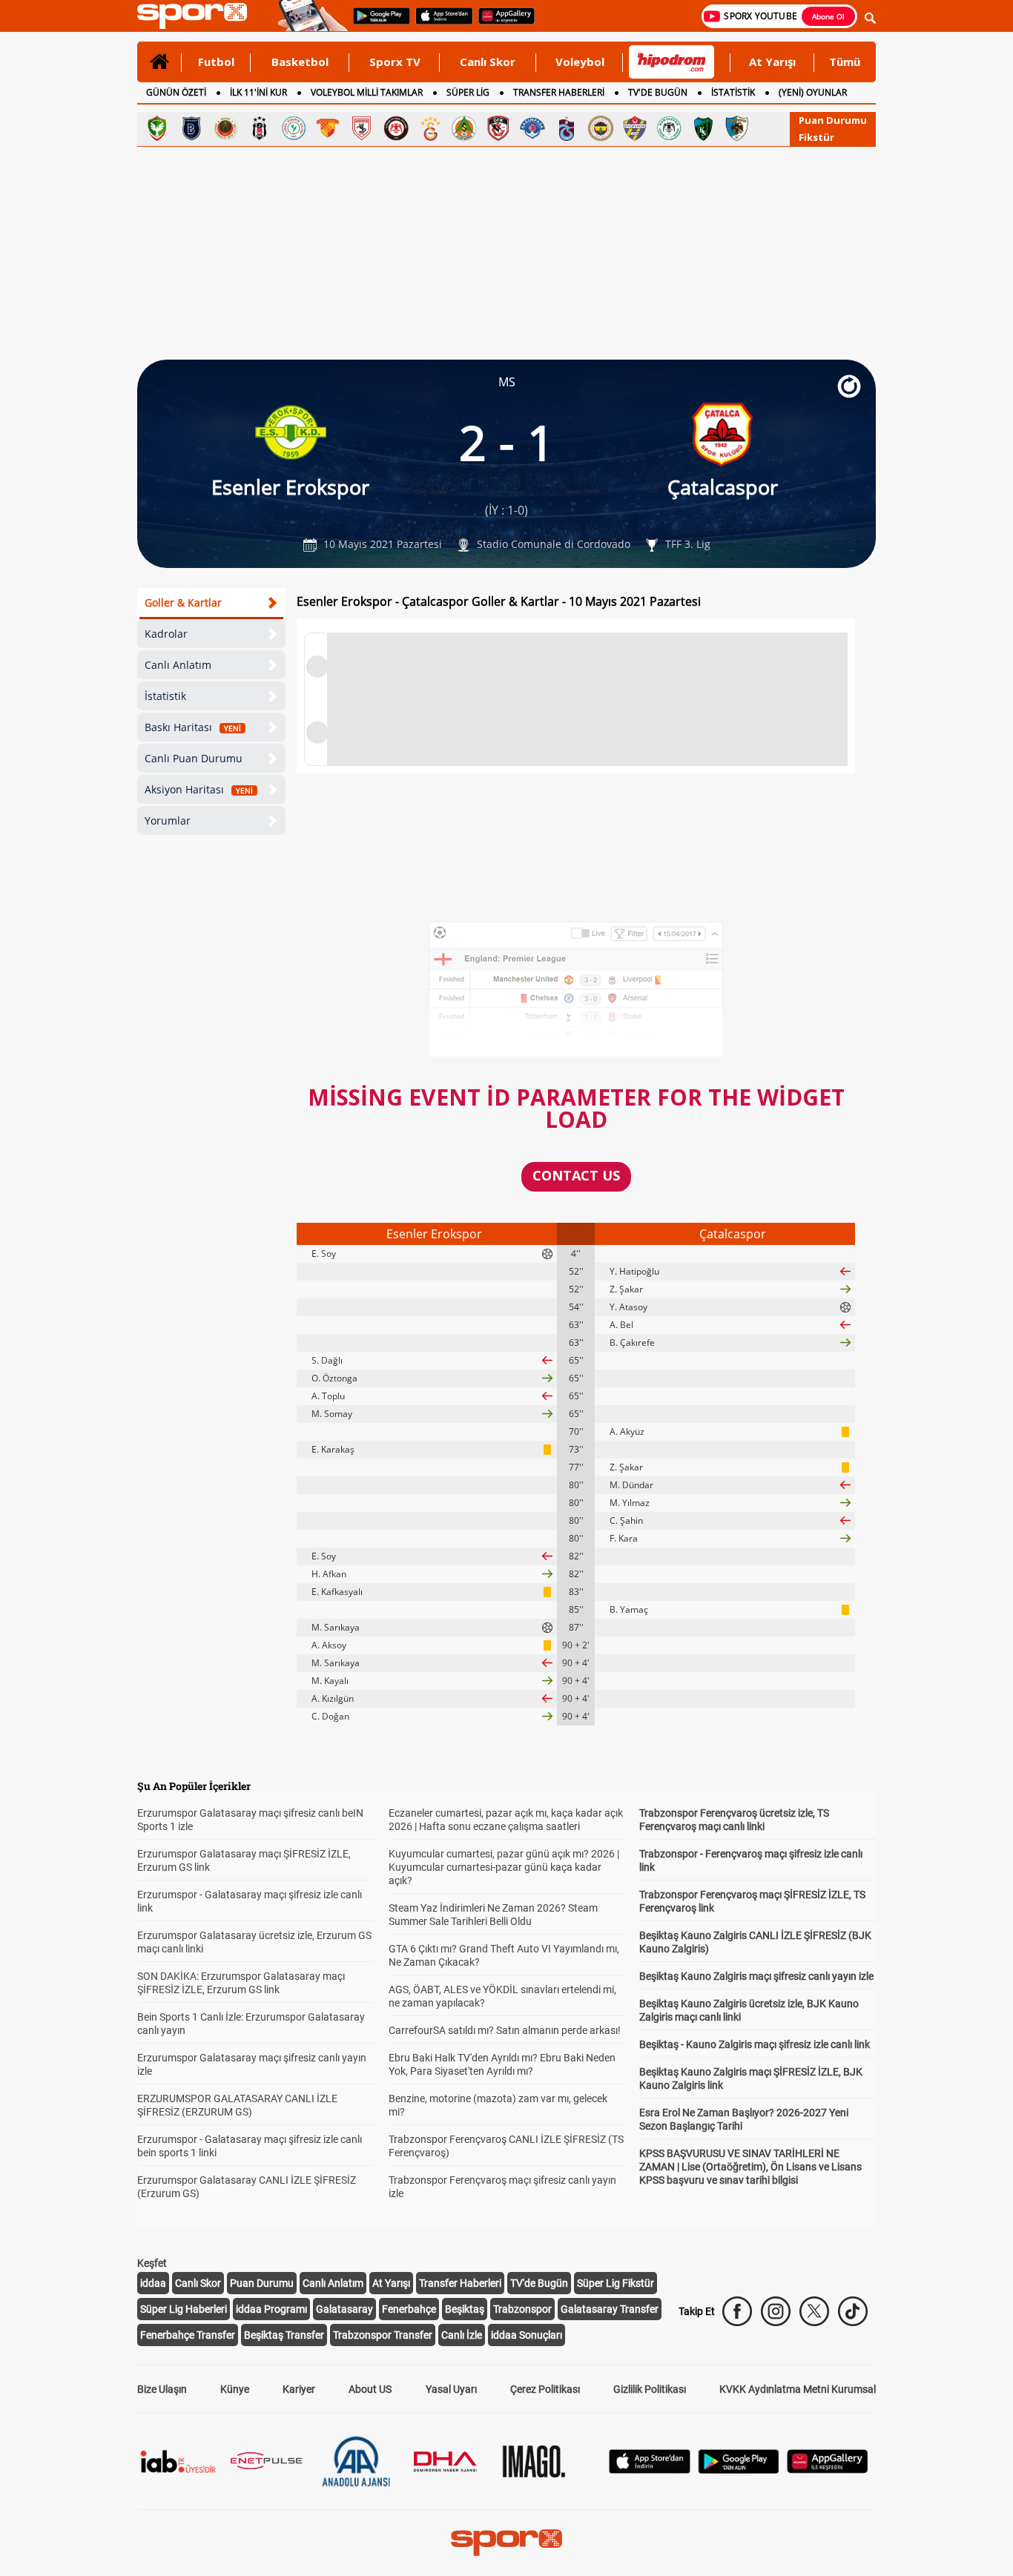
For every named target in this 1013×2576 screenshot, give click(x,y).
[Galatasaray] (430, 128)
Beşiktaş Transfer (284, 2335)
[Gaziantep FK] (498, 128)
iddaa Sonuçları (527, 2335)
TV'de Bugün (539, 2283)
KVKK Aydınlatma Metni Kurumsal (798, 2389)
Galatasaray (344, 2309)
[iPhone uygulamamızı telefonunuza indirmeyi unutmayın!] (439, 23)
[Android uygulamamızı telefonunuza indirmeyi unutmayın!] (377, 23)
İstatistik (165, 696)
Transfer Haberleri (460, 2283)
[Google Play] (739, 2470)
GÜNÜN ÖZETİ (176, 92)
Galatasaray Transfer (610, 2309)
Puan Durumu (833, 120)
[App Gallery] (828, 2470)
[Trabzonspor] (567, 128)
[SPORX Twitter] (814, 2311)
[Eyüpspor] (635, 128)
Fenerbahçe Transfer (188, 2335)
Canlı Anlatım (178, 665)
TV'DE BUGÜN (658, 92)
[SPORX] (506, 2543)
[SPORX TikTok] (853, 2311)
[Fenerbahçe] (601, 128)
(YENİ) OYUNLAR (813, 92)
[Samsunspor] (362, 128)
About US (370, 2389)
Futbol (216, 62)
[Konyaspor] (669, 128)
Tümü (845, 62)
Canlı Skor (488, 62)
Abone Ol (828, 16)
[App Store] (650, 2470)
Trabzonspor (522, 2309)
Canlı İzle (462, 2335)
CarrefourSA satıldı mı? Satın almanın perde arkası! (505, 2030)
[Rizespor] (294, 128)
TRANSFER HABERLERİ (559, 92)
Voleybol (580, 62)
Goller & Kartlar (183, 602)
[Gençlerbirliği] (225, 128)
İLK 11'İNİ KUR (258, 92)
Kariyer (299, 2389)
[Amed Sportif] (157, 128)
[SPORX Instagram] (776, 2311)
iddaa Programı (271, 2309)
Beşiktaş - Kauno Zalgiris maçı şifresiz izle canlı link (755, 2044)
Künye (235, 2389)
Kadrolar (166, 634)
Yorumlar (168, 820)
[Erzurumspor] (737, 128)
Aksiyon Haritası (199, 789)
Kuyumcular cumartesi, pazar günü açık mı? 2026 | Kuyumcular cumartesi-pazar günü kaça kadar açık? (504, 1867)
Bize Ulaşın (162, 2389)
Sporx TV (395, 62)
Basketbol (300, 62)
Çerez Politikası (545, 2389)
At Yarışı (772, 62)
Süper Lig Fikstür (616, 2283)
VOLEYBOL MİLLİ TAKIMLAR (367, 92)
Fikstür (816, 137)
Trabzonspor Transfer (383, 2335)
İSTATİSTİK (733, 92)
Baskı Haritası (193, 727)
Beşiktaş (465, 2309)
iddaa (153, 2283)
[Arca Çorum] (396, 128)
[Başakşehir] (191, 128)
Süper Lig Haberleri (184, 2309)
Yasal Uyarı (451, 2389)
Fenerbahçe (409, 2309)
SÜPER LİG (468, 92)
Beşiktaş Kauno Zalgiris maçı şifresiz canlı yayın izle (756, 1976)
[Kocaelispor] (703, 128)
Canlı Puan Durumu (194, 758)
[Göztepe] (328, 128)
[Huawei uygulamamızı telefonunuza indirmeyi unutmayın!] (502, 23)
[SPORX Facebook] (737, 2311)
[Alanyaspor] (464, 128)
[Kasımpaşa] (532, 128)
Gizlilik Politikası (650, 2389)
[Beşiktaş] (260, 128)
